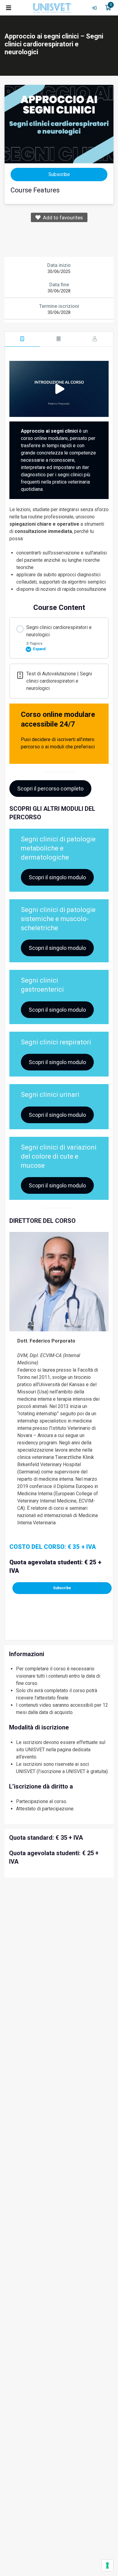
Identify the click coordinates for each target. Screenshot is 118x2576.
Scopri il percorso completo (50, 789)
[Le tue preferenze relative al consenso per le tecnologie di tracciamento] (107, 2565)
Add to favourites (62, 218)
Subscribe (62, 1588)
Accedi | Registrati (94, 8)
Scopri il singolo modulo (57, 877)
